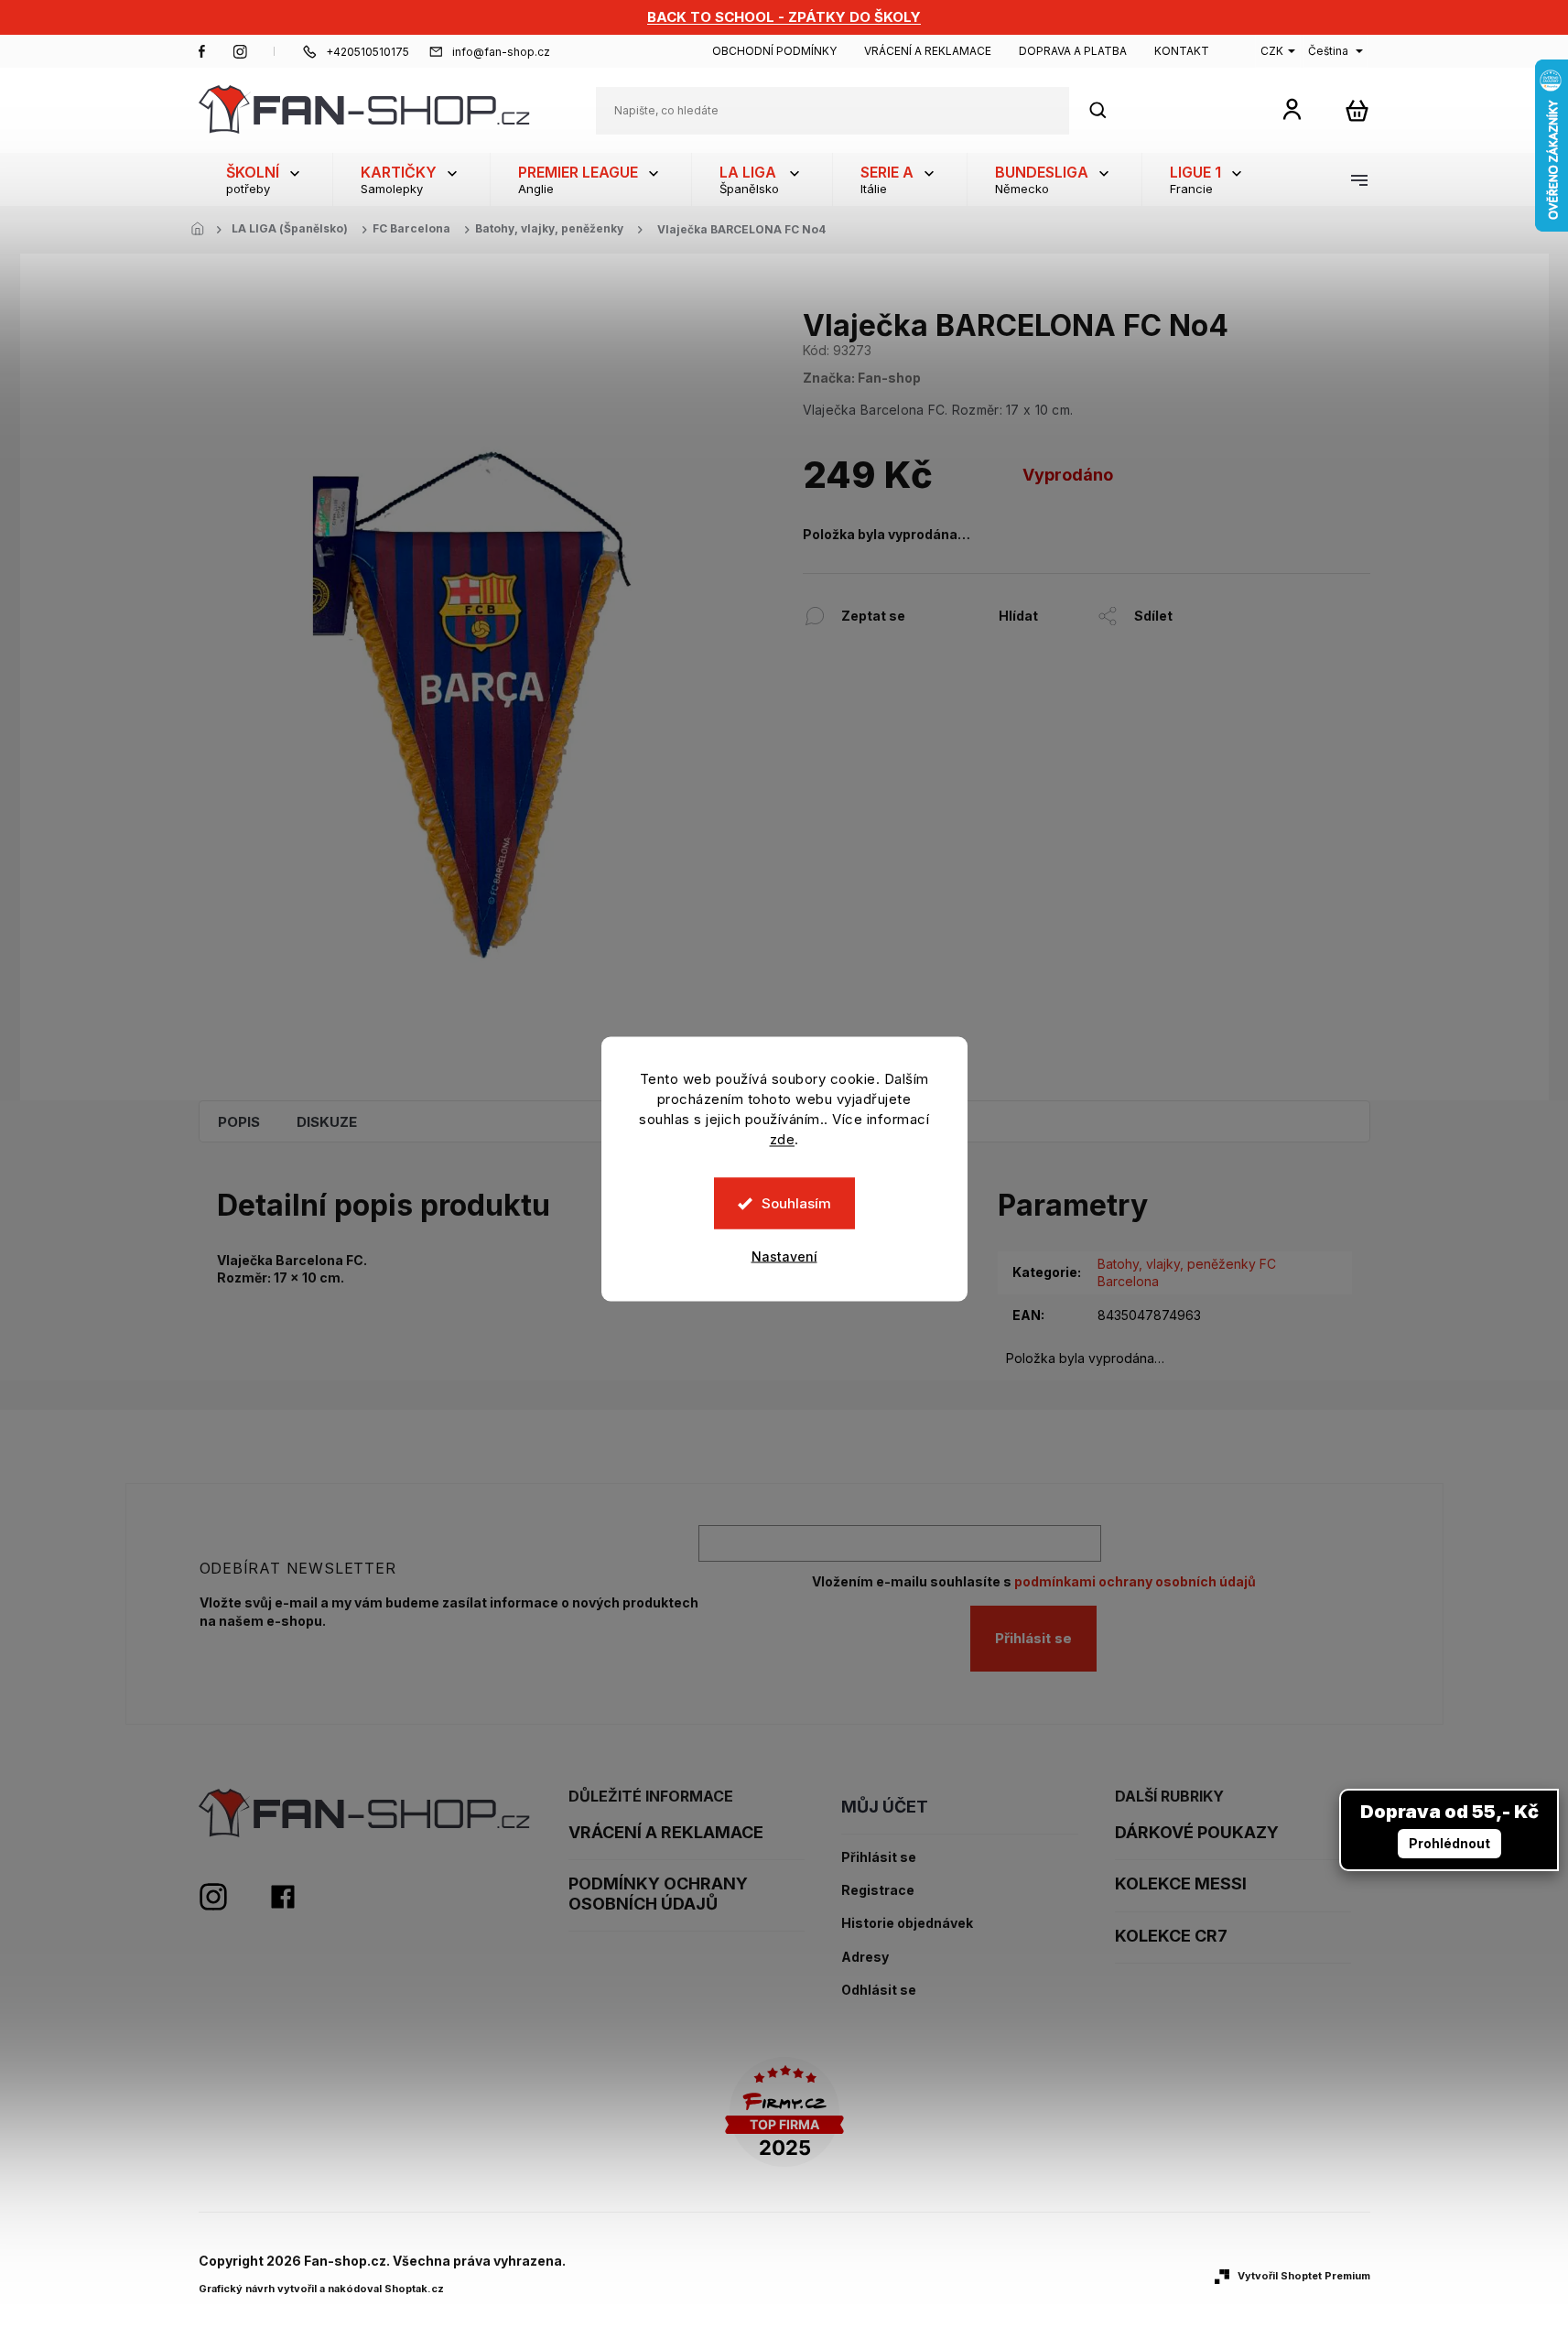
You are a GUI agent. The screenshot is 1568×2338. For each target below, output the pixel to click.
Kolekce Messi (1181, 1883)
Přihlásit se (1033, 1638)
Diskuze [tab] (327, 1122)
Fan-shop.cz (202, 51)
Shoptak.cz (414, 2289)
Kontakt (1182, 51)
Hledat (1108, 110)
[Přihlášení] (1292, 108)
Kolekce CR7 (1171, 1936)
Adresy (865, 1957)
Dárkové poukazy (1197, 1832)
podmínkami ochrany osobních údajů (1135, 1581)
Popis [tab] (239, 1122)
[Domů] (203, 230)
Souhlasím (796, 1203)
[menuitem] (265, 179)
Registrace (878, 1890)
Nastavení (784, 1256)
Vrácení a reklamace (928, 51)
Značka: (862, 378)
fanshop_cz (240, 51)
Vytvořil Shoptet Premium (1304, 2276)
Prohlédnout (1449, 1843)
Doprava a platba (1073, 51)
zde (783, 1139)
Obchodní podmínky (774, 51)
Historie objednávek (907, 1923)
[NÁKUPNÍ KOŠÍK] (1357, 110)
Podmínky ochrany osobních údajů (658, 1894)
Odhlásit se (879, 1990)
